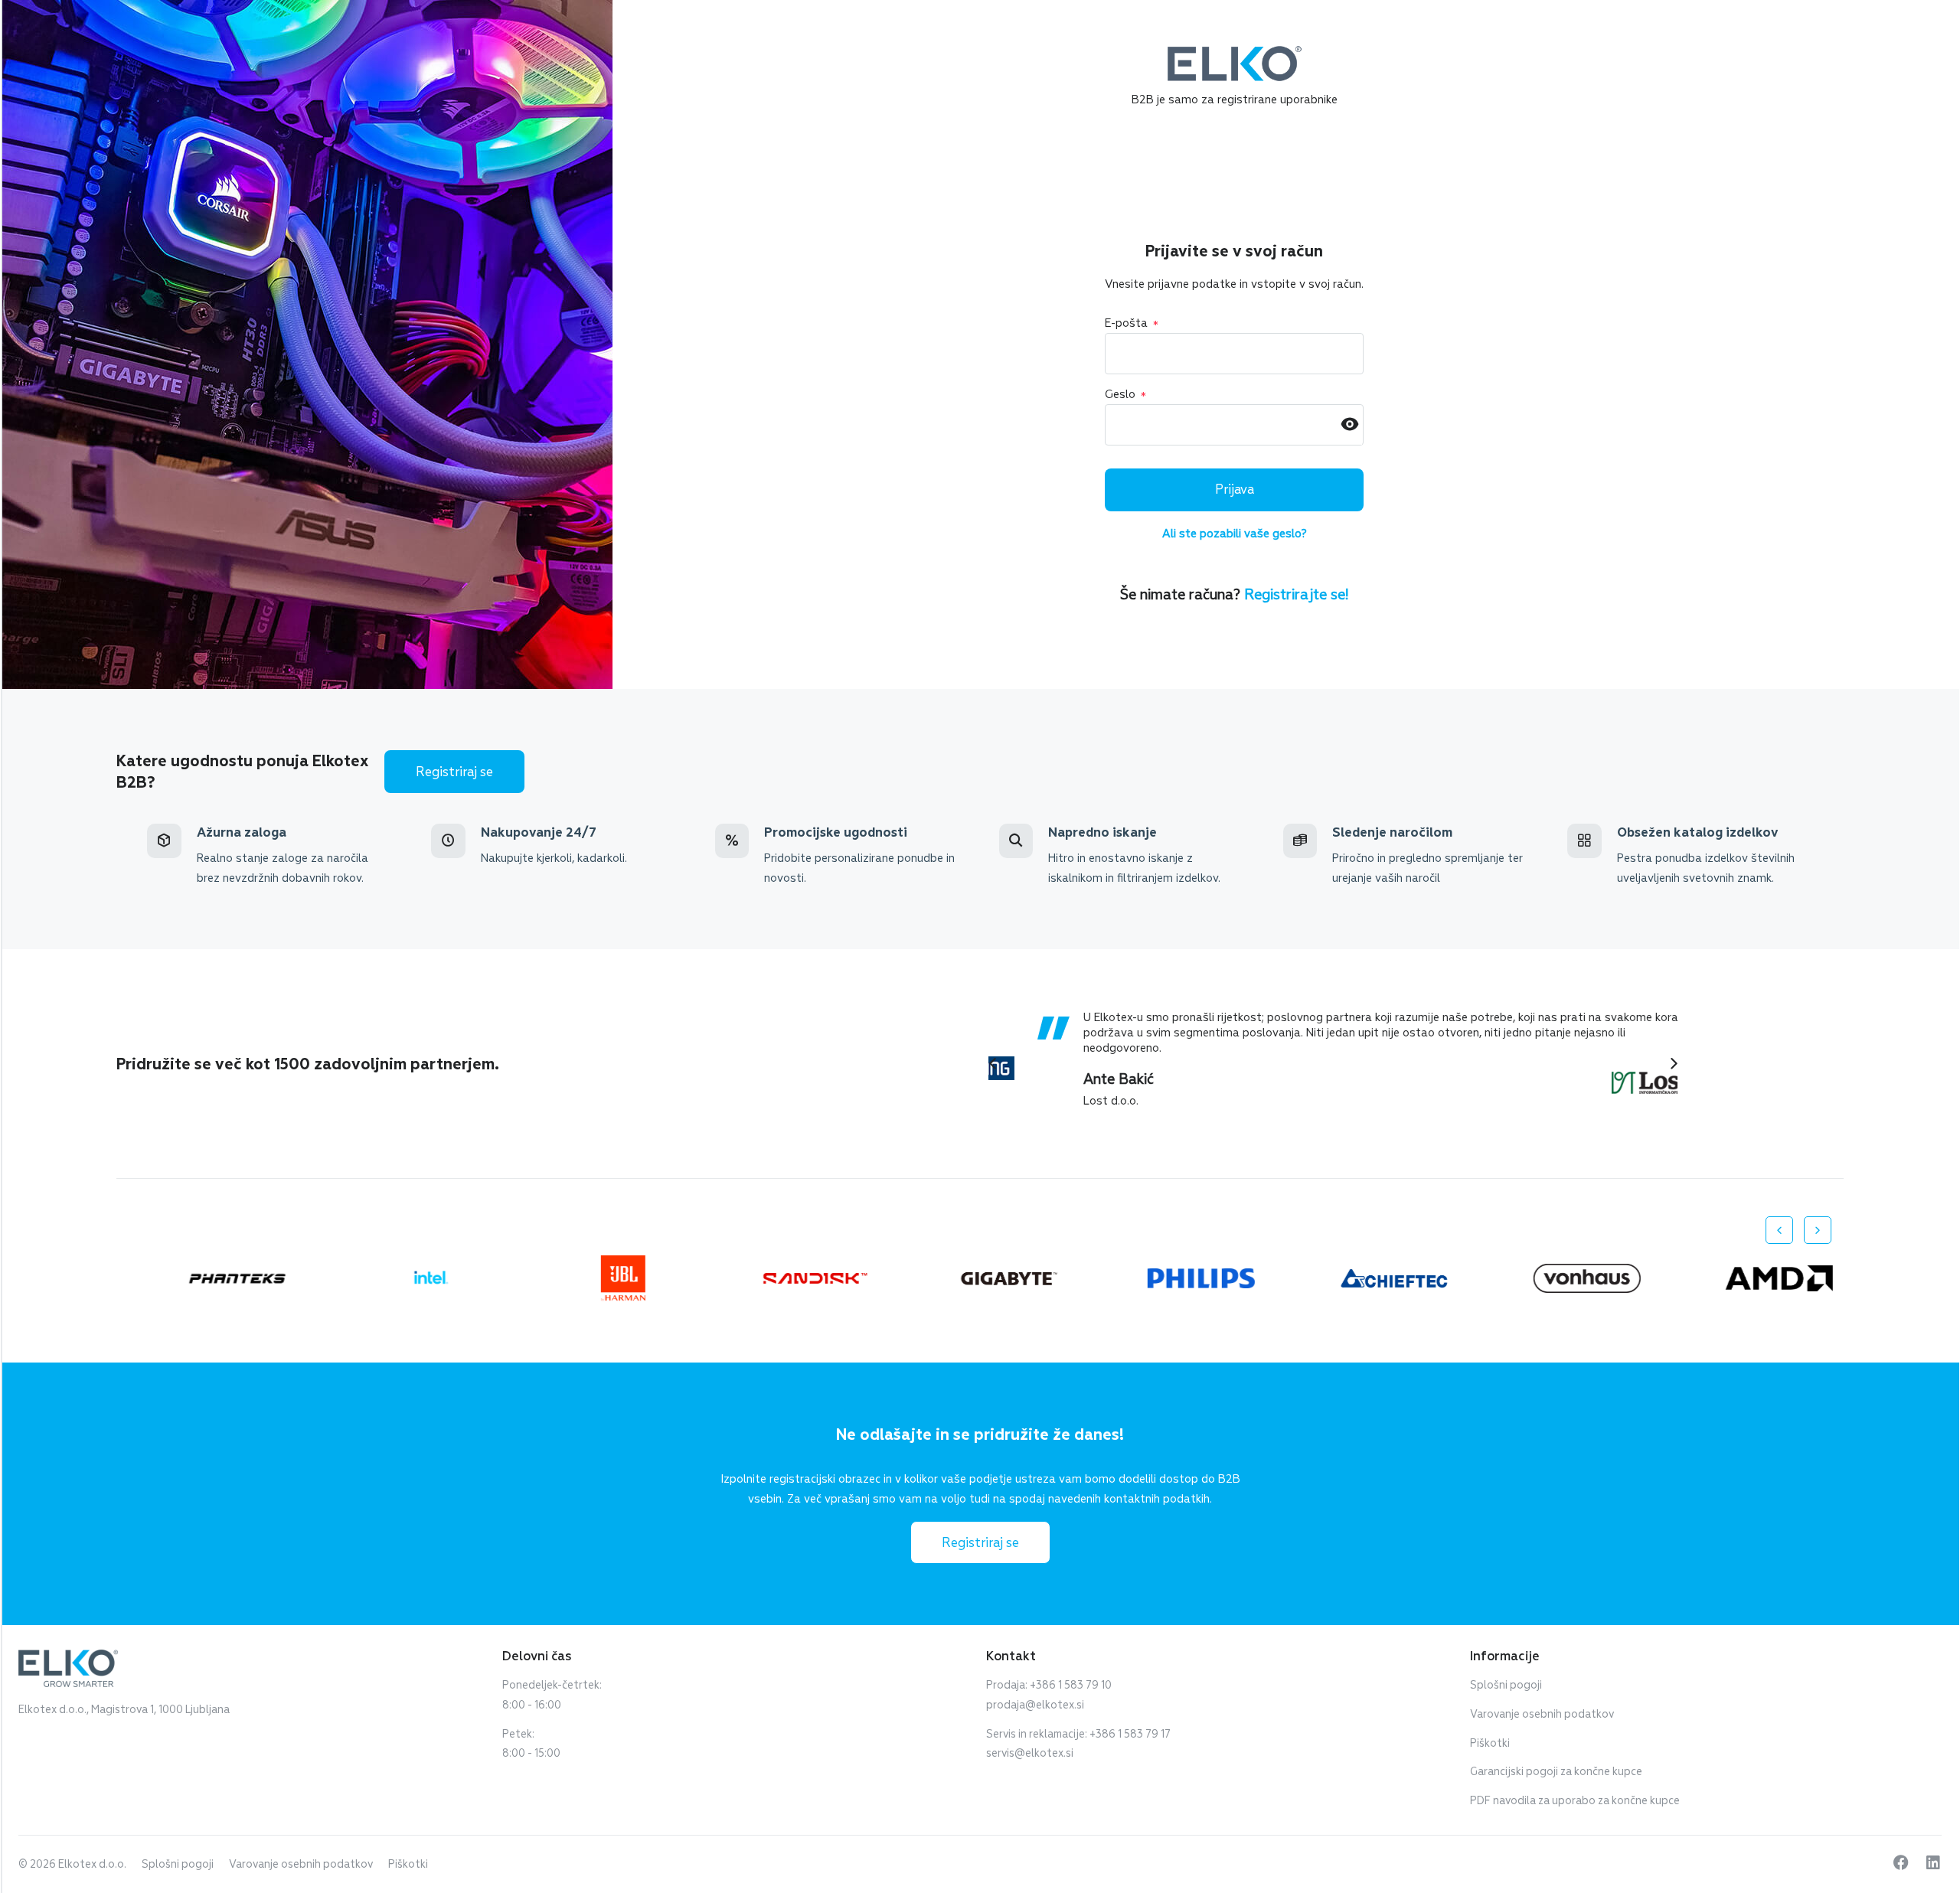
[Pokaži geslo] (1350, 425)
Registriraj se (454, 772)
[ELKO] (1235, 53)
